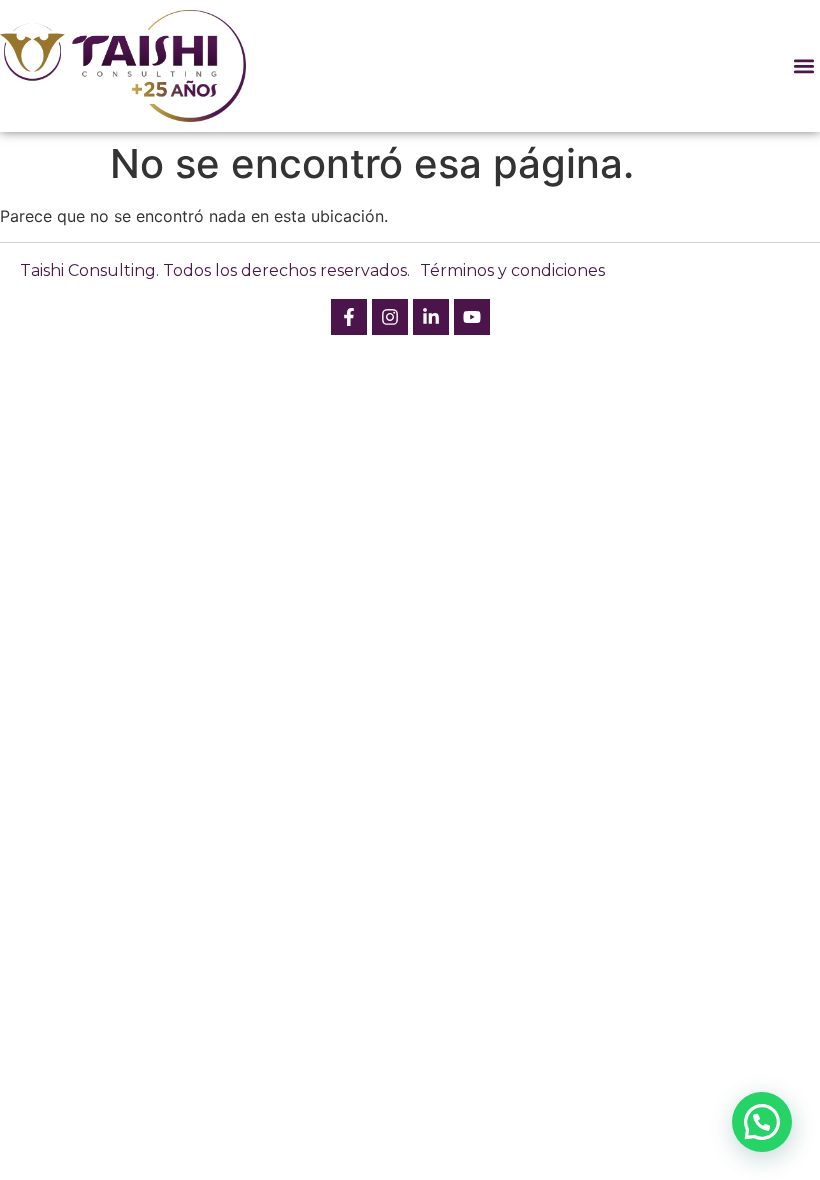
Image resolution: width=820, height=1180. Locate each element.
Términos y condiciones (512, 270)
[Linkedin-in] (431, 317)
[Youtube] (472, 317)
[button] (803, 65)
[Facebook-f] (349, 317)
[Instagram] (390, 317)
